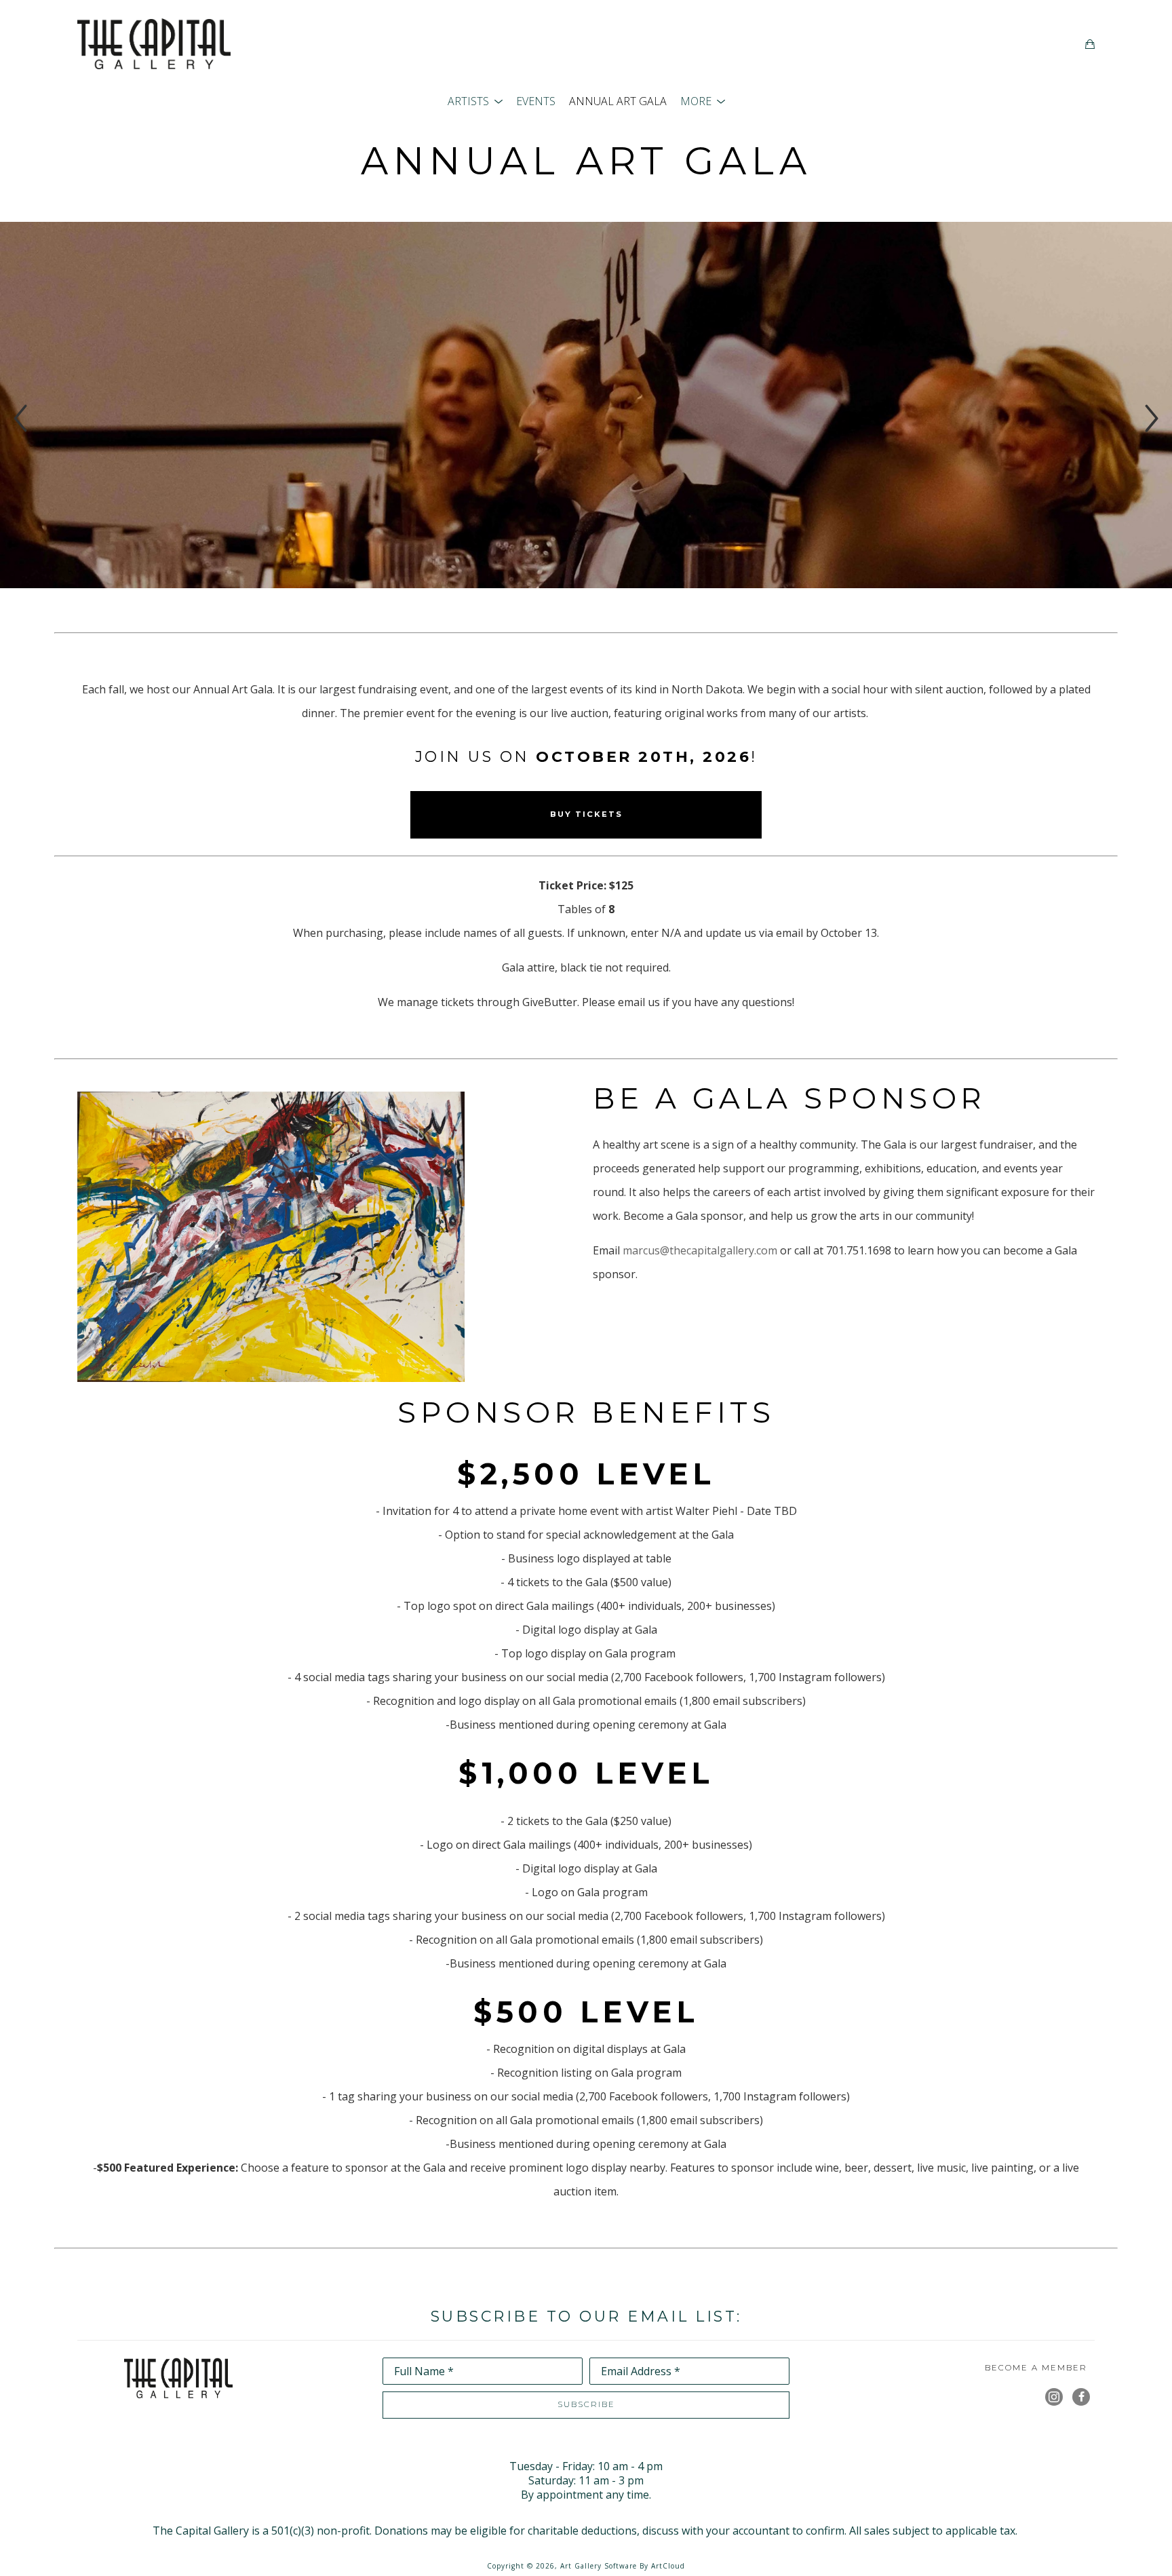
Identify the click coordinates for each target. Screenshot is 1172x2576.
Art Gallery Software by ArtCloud (623, 2566)
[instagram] (1054, 2397)
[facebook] (1081, 2397)
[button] (475, 101)
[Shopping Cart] (1090, 44)
